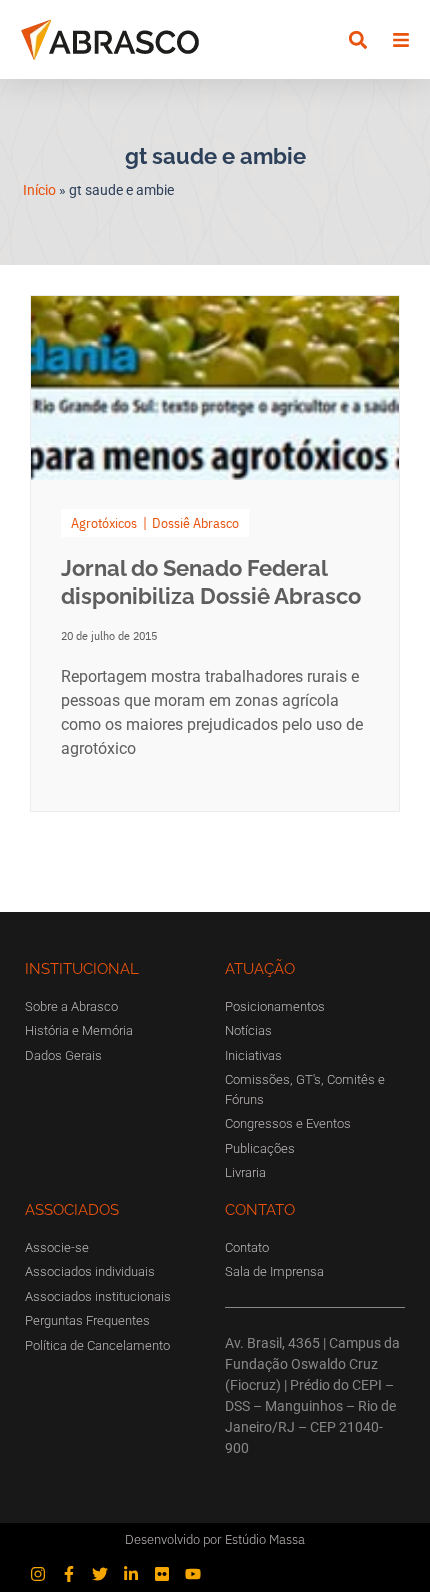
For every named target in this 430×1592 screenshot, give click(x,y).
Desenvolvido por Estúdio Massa (215, 1539)
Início (39, 190)
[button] (357, 39)
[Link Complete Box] (215, 553)
